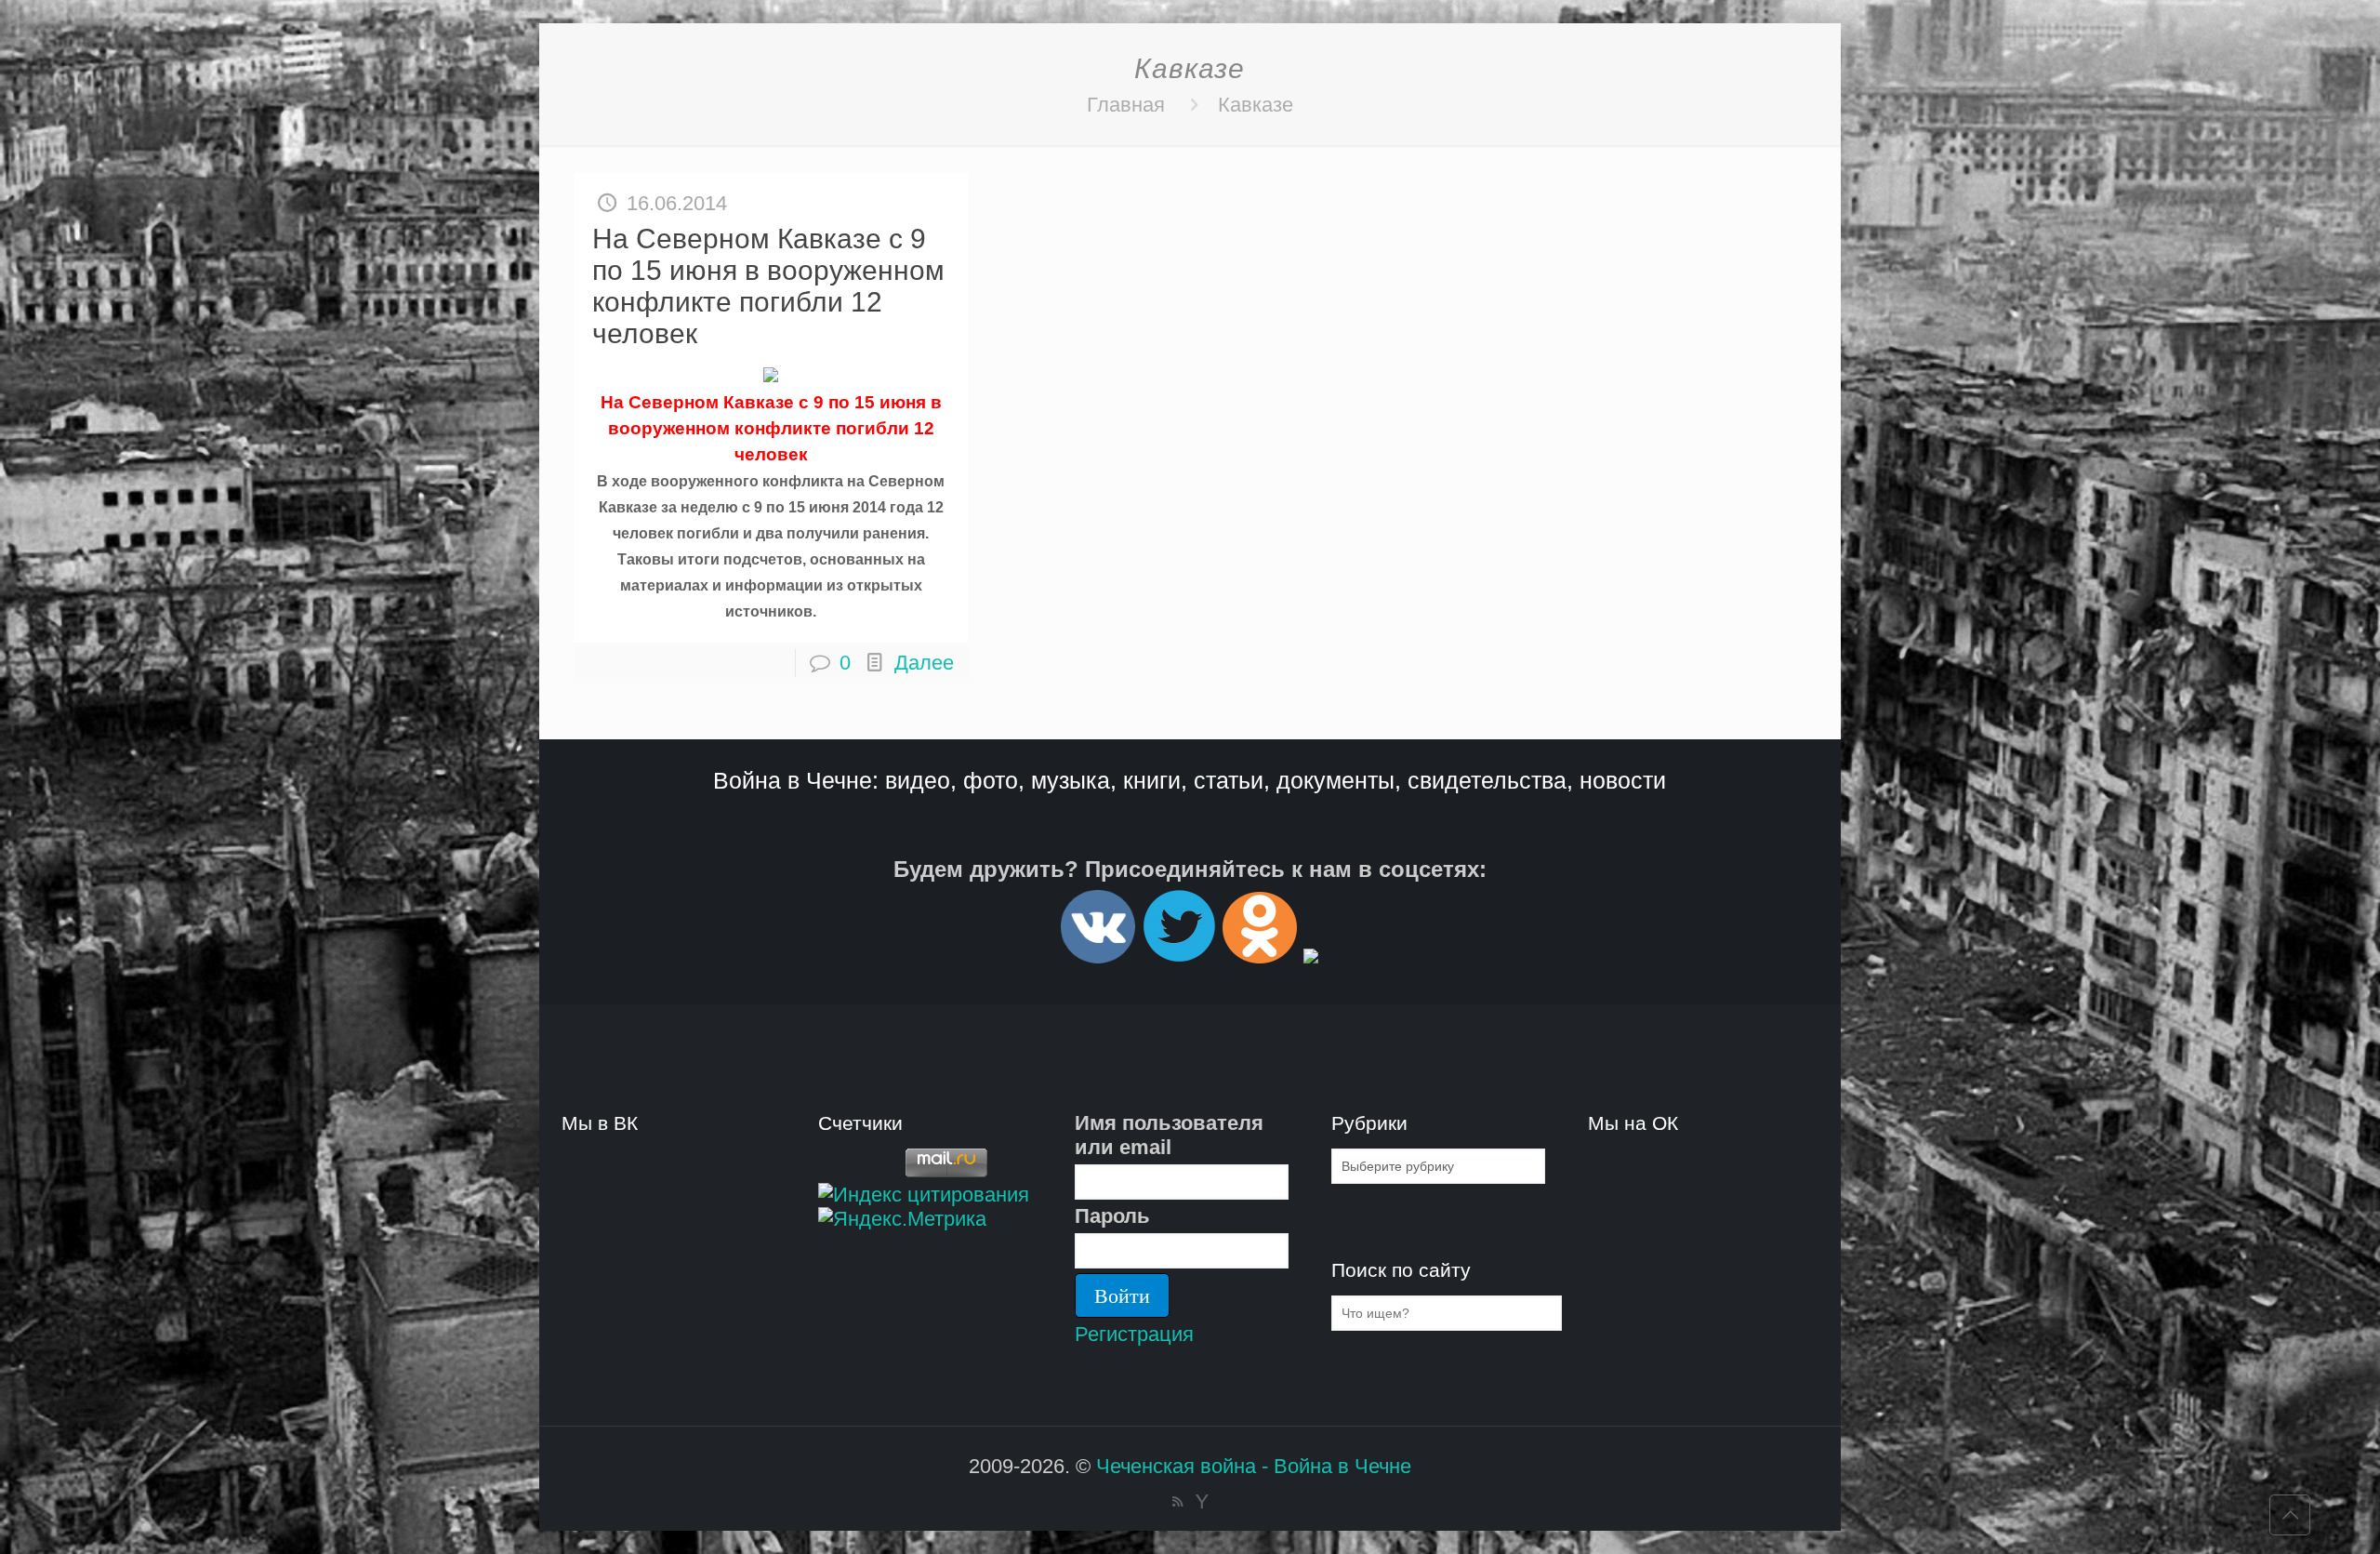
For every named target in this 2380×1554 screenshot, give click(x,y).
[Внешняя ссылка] (1098, 956)
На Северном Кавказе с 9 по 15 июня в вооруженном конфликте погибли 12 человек (768, 286)
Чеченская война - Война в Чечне (1254, 1466)
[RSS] (1177, 1501)
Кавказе (1256, 105)
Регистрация (1134, 1334)
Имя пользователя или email (1169, 1135)
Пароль (1112, 1216)
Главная (1126, 105)
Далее (924, 663)
